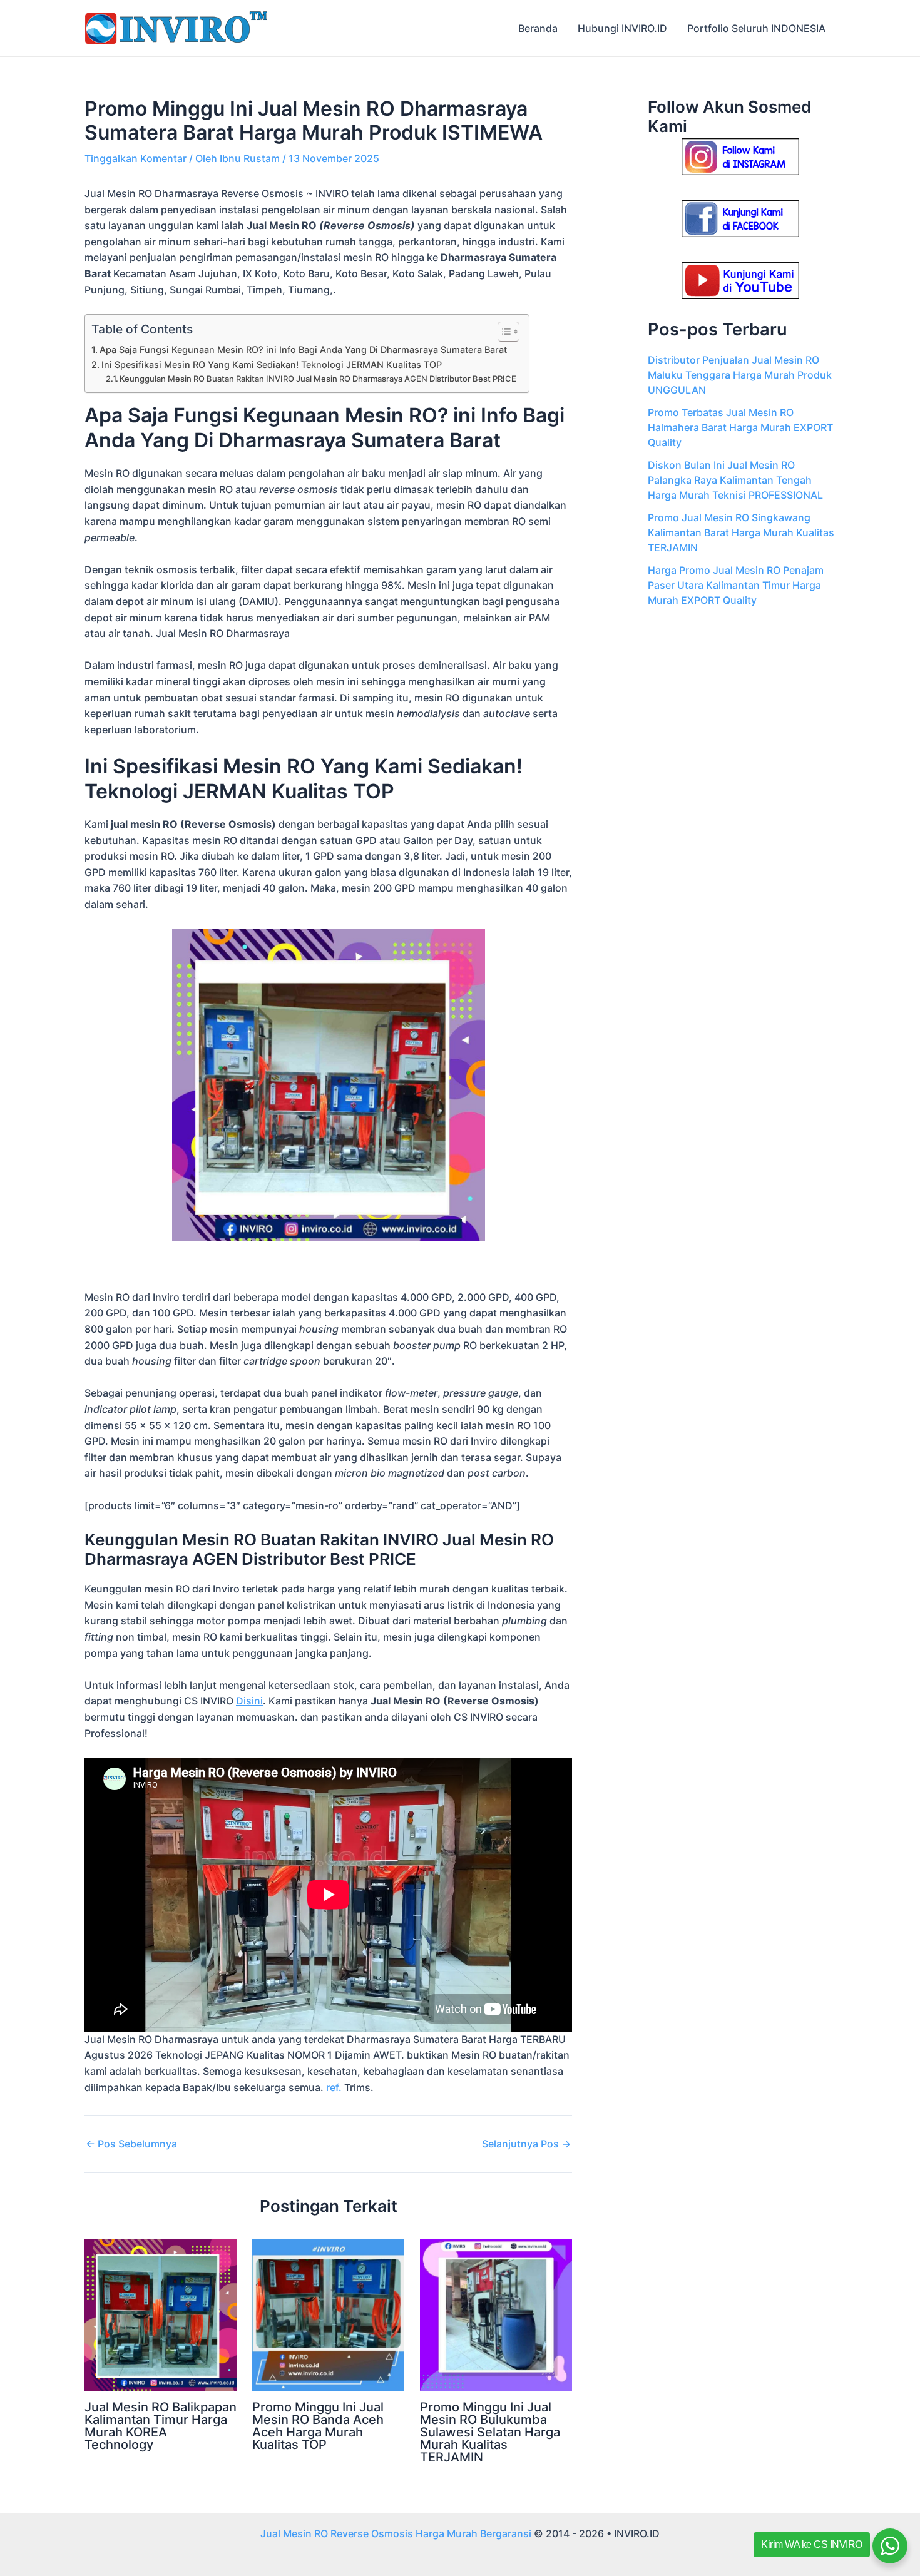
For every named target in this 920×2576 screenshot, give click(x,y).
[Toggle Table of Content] (502, 332)
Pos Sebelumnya (131, 2144)
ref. (334, 2087)
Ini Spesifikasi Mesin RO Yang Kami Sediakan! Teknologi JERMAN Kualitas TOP (272, 364)
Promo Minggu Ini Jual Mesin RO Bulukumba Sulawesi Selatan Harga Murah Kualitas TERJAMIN (490, 2432)
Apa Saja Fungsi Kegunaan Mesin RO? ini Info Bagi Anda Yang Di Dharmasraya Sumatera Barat (303, 349)
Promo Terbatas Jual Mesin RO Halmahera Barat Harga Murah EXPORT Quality (740, 427)
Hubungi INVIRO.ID (622, 28)
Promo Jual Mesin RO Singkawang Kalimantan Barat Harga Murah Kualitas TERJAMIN (741, 532)
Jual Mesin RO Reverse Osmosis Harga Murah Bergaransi (396, 2533)
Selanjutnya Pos (526, 2144)
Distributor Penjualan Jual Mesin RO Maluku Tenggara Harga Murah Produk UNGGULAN (740, 375)
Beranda (538, 28)
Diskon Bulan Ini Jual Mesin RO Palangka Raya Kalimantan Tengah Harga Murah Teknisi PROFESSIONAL (735, 480)
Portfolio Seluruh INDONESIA (756, 28)
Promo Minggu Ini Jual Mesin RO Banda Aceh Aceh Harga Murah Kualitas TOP (318, 2426)
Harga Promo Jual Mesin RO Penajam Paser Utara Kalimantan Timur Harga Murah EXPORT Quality (736, 585)
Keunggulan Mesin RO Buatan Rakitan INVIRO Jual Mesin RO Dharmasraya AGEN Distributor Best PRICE (318, 379)
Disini (249, 1701)
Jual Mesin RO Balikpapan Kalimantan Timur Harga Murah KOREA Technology (161, 2426)
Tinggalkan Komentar (135, 158)
